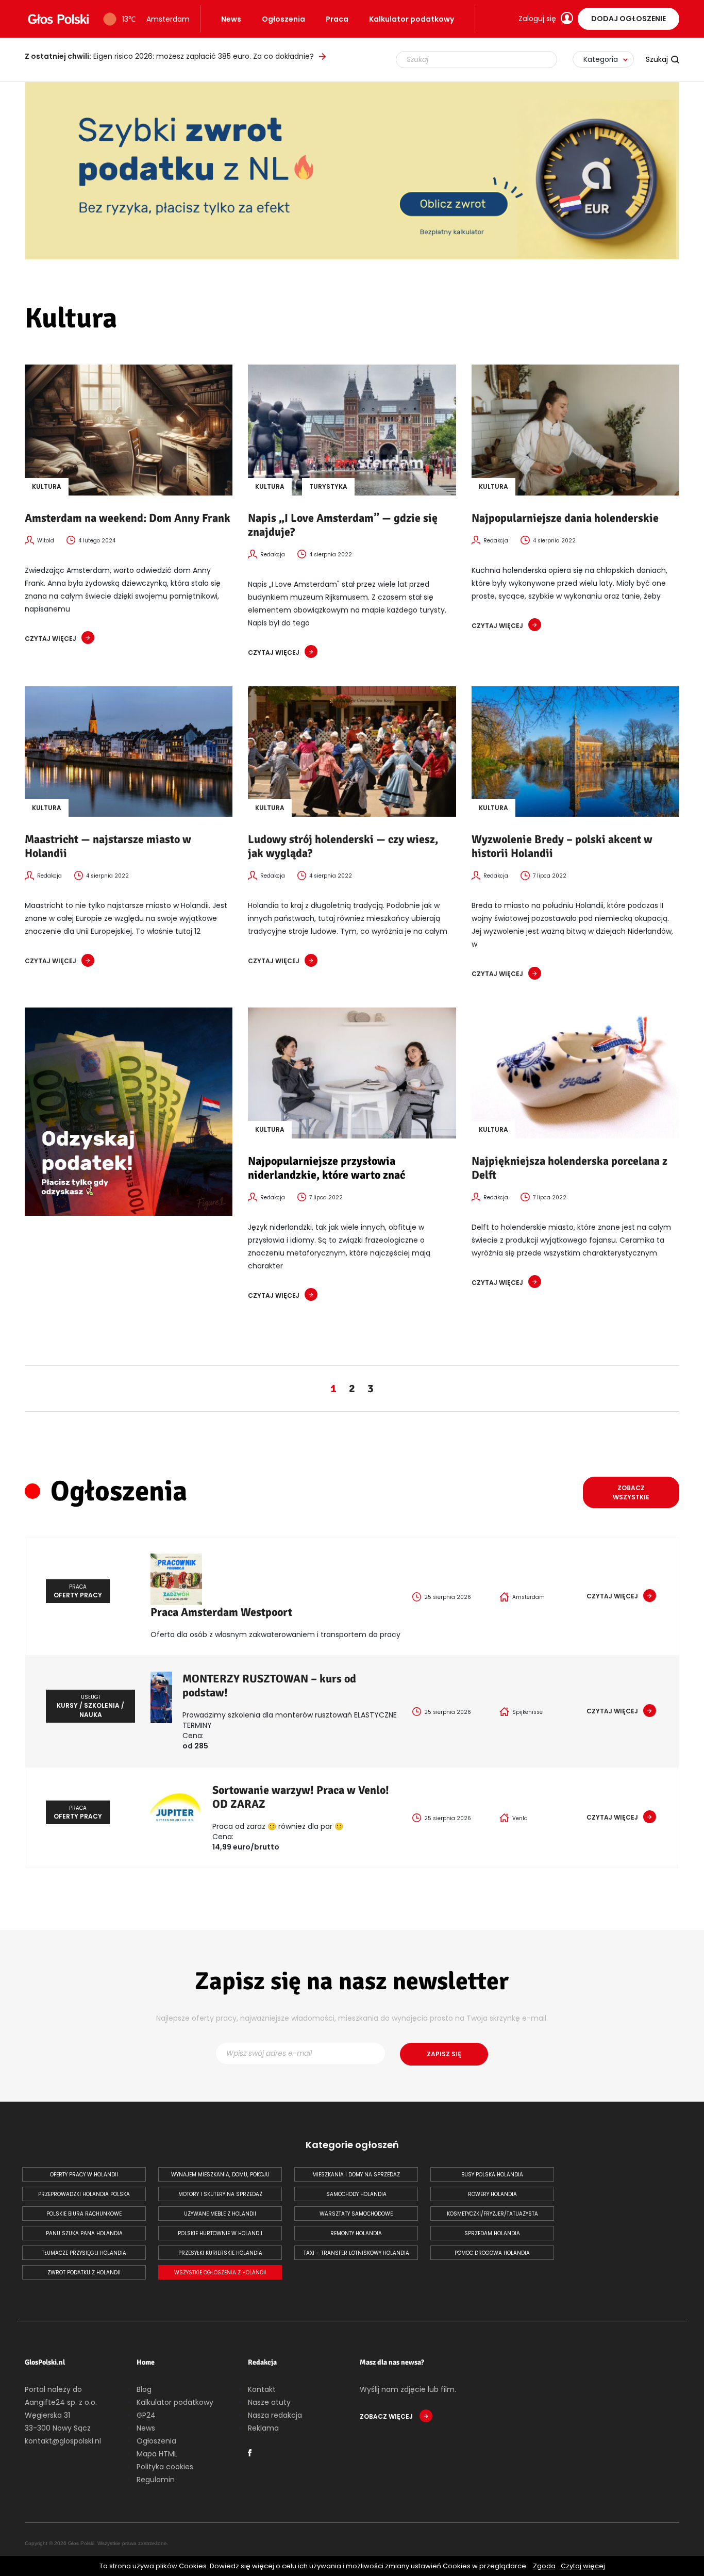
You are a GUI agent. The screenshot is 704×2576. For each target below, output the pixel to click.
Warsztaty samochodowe (356, 2214)
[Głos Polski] (58, 19)
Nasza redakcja (275, 2415)
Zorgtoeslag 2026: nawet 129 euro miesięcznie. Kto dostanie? (168, 56)
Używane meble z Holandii (220, 2214)
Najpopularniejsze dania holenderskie (565, 518)
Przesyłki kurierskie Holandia (220, 2253)
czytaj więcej (51, 639)
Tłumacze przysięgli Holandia (84, 2253)
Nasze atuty (269, 2402)
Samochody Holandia (356, 2194)
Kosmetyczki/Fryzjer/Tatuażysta (492, 2214)
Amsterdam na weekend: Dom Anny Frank (128, 518)
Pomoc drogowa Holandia (492, 2253)
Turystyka (328, 486)
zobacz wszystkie (631, 1492)
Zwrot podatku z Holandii (84, 2273)
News (231, 19)
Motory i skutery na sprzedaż (220, 2194)
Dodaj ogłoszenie (628, 19)
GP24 (146, 2415)
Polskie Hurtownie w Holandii (220, 2233)
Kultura (47, 486)
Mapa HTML (157, 2454)
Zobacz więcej (387, 2416)
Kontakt (262, 2389)
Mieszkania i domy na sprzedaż (356, 2175)
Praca (337, 19)
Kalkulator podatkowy (412, 19)
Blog (144, 2389)
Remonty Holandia (356, 2233)
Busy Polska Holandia (492, 2175)
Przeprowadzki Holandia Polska (84, 2194)
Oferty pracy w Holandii (84, 2175)
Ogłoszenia (283, 19)
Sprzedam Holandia (492, 2233)
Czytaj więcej (583, 2566)
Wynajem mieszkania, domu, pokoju (220, 2175)
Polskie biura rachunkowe (84, 2214)
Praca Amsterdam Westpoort (221, 1612)
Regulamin (156, 2480)
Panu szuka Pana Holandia (84, 2233)
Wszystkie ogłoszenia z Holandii (220, 2273)
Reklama (263, 2428)
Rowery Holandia (492, 2194)
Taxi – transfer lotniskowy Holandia (356, 2253)
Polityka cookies (165, 2467)
